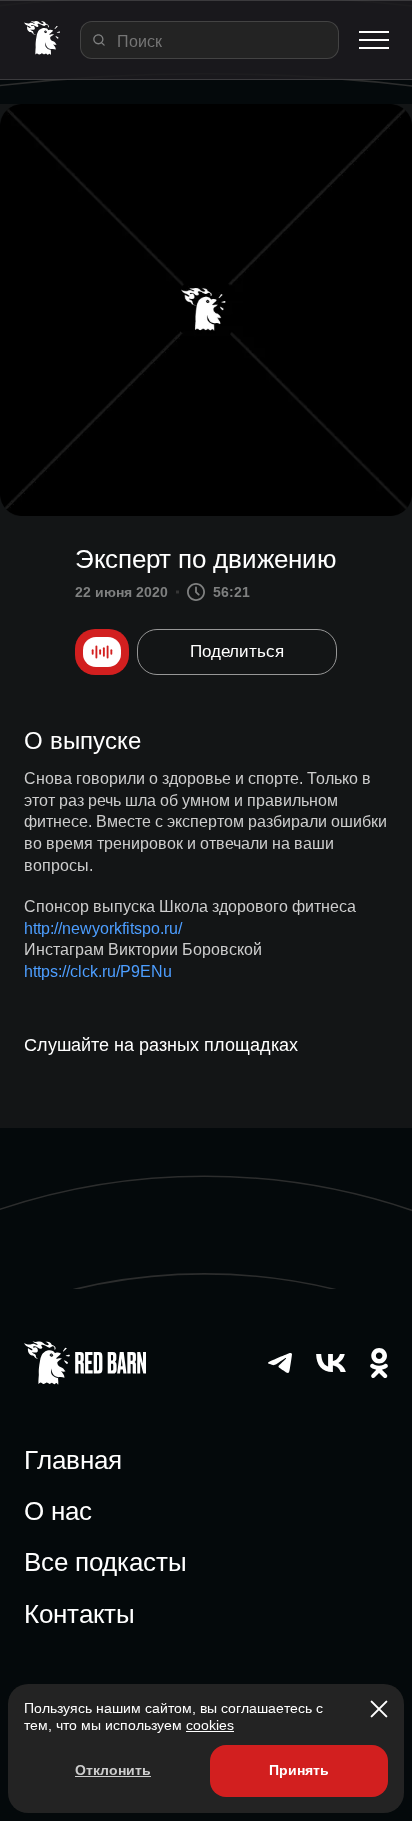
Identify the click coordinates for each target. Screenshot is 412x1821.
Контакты (79, 1614)
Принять (299, 1770)
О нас (58, 1511)
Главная (73, 1460)
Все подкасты (105, 1562)
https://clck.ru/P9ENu (98, 971)
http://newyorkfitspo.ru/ (103, 928)
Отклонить (113, 1770)
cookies (210, 1725)
